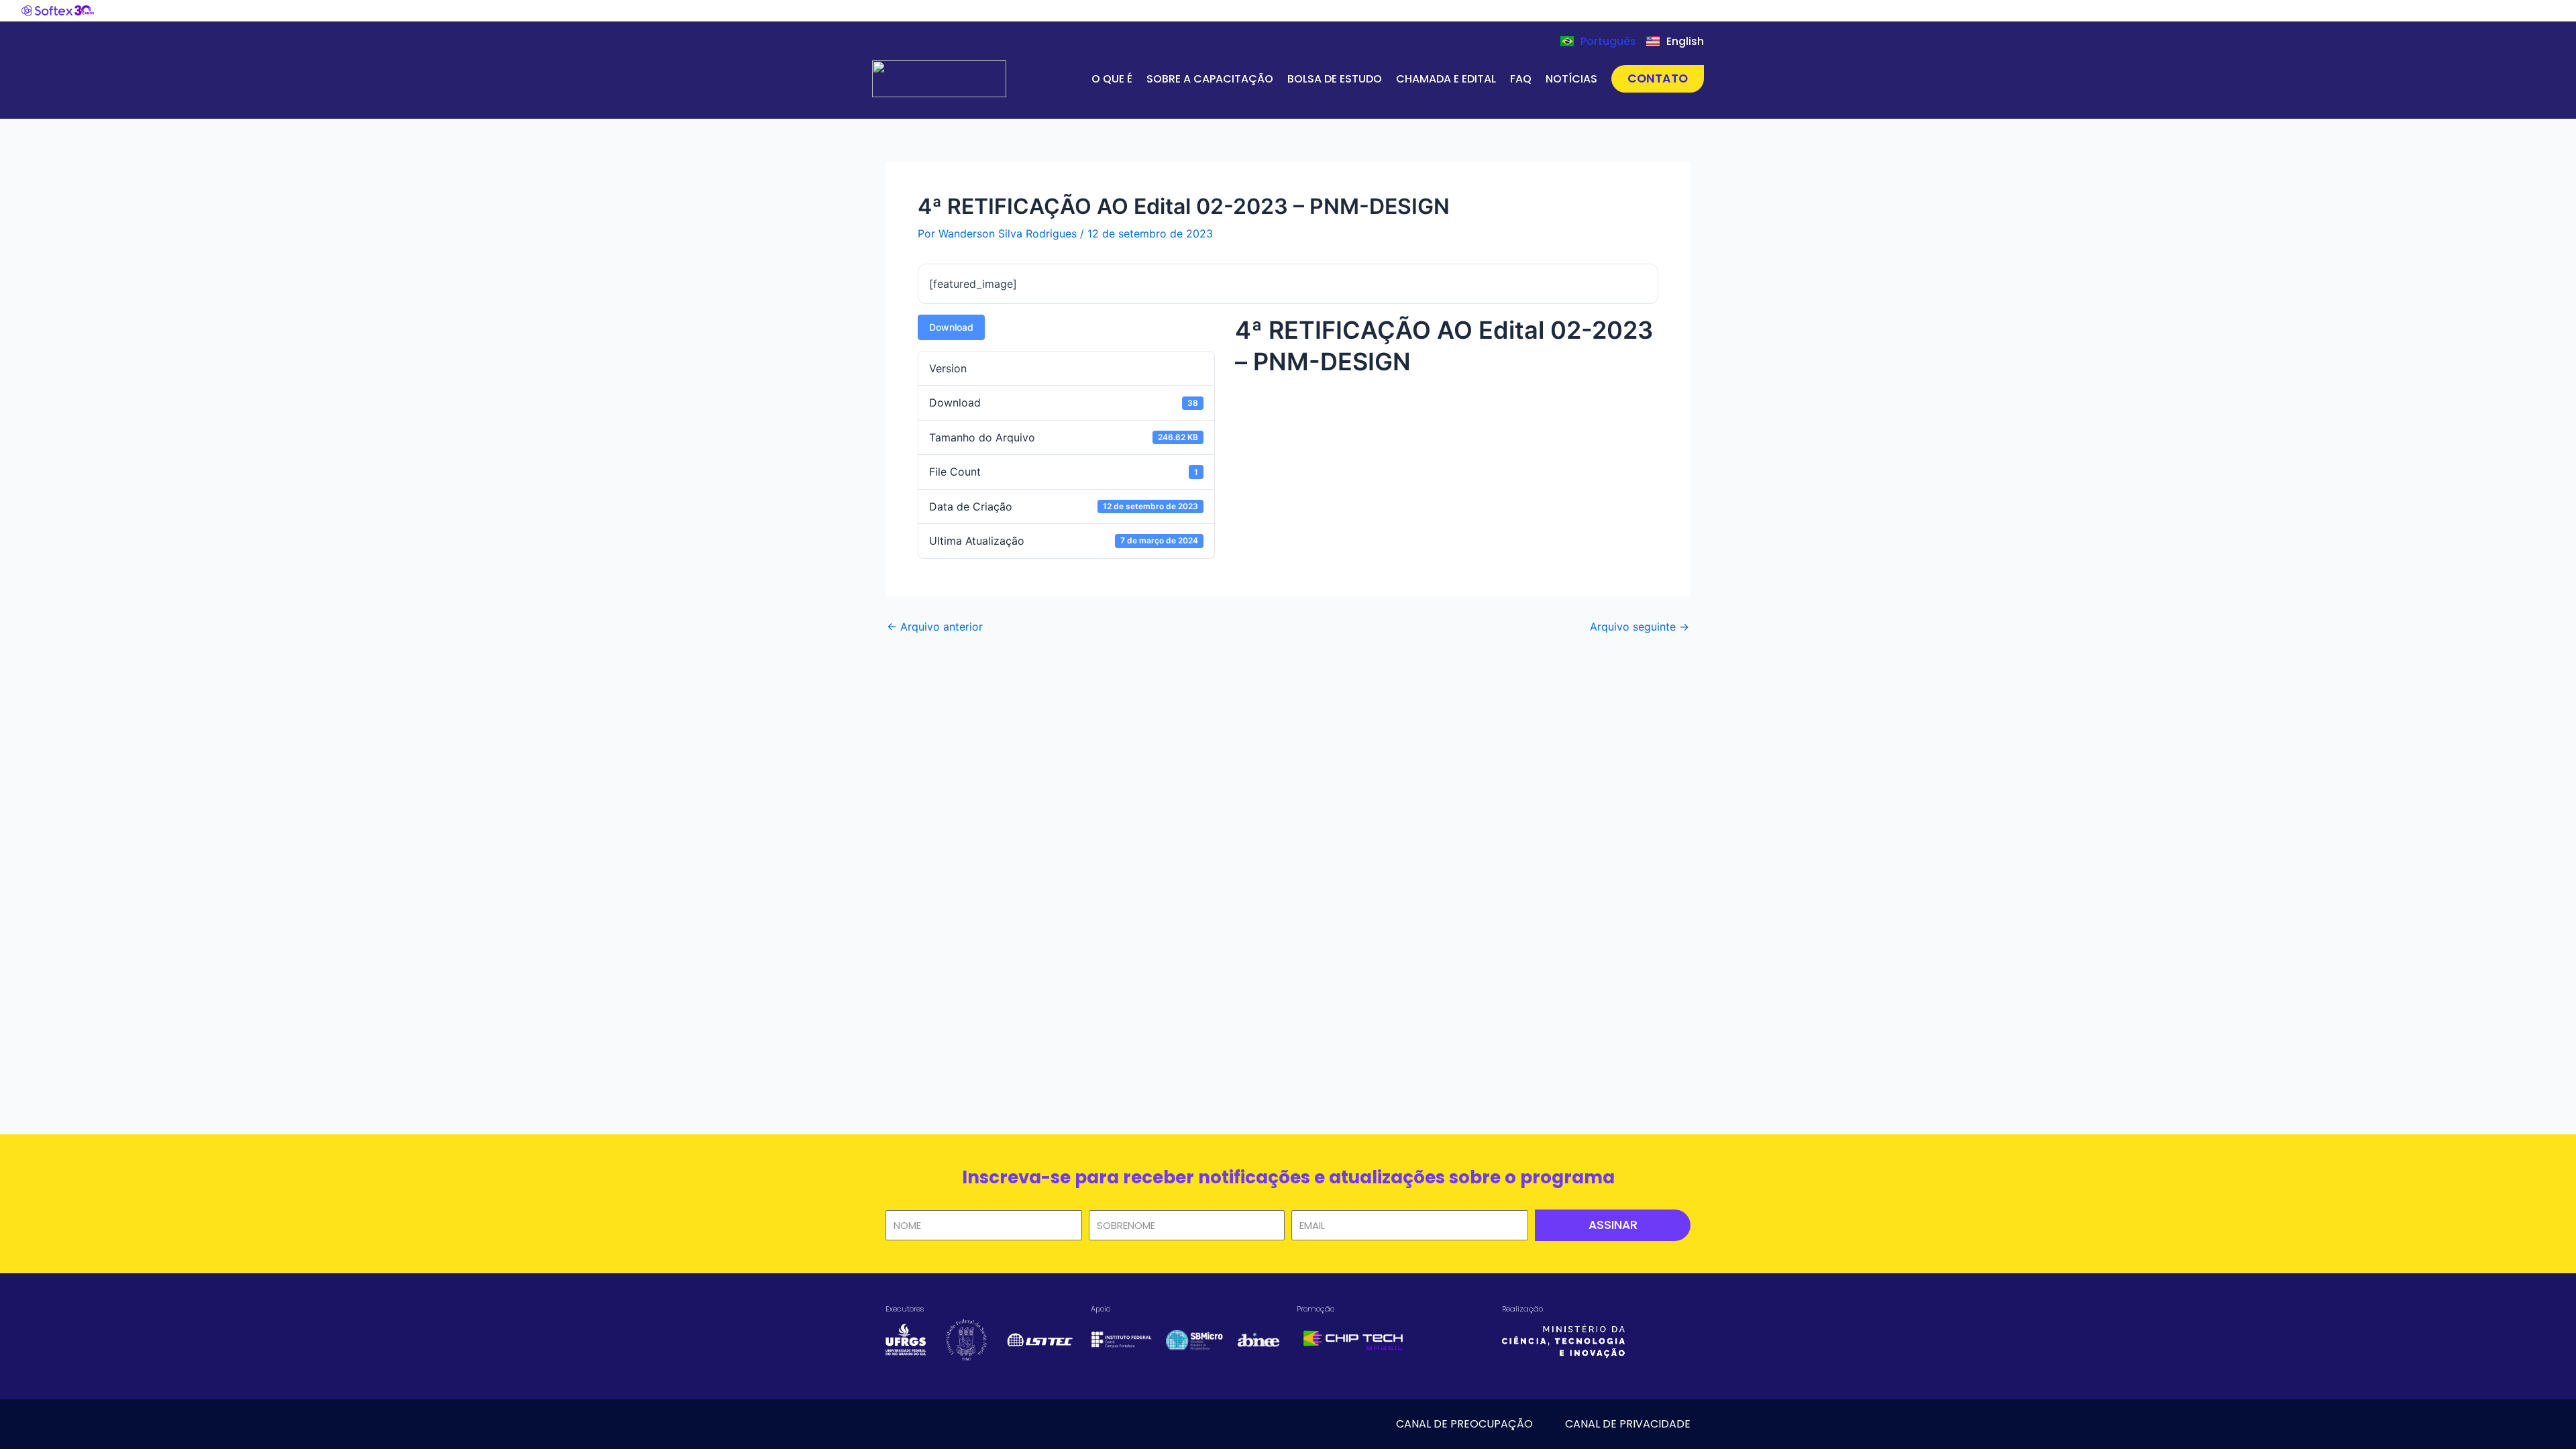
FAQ (1521, 79)
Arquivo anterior (935, 627)
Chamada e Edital (1446, 79)
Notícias (1571, 79)
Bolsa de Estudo (1335, 79)
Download (951, 327)
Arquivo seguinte (1640, 627)
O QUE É (1112, 79)
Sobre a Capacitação (1210, 79)
